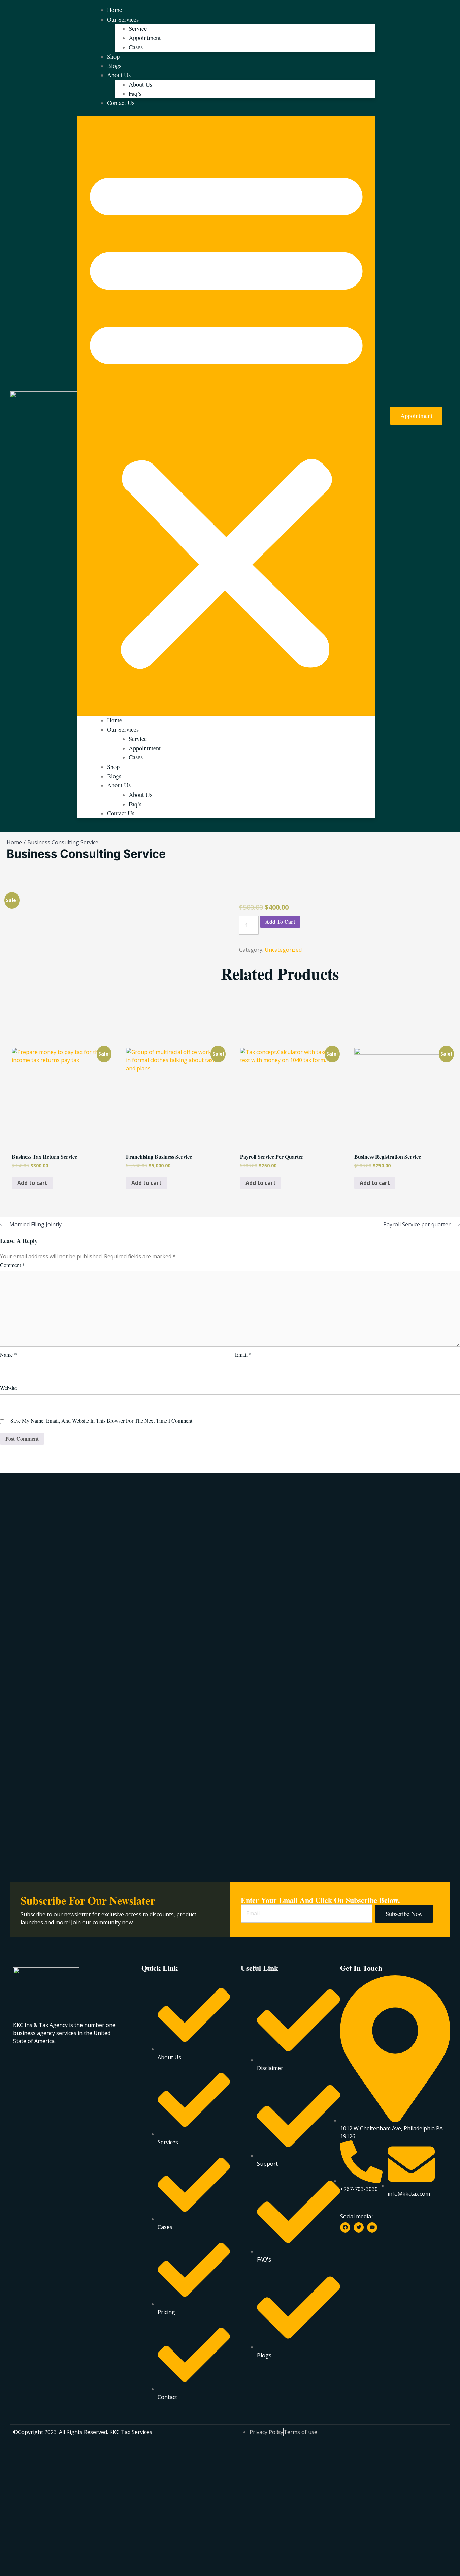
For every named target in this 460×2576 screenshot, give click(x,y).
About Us (119, 75)
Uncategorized (283, 950)
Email (243, 1355)
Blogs (114, 66)
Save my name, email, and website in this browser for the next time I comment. (102, 1421)
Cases (136, 47)
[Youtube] (372, 2227)
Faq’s (135, 93)
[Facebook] (345, 2227)
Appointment (145, 38)
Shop (113, 56)
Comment (12, 1265)
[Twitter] (359, 2227)
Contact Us (121, 103)
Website (8, 1388)
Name (8, 1355)
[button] (226, 416)
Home (114, 10)
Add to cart (280, 921)
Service (138, 28)
